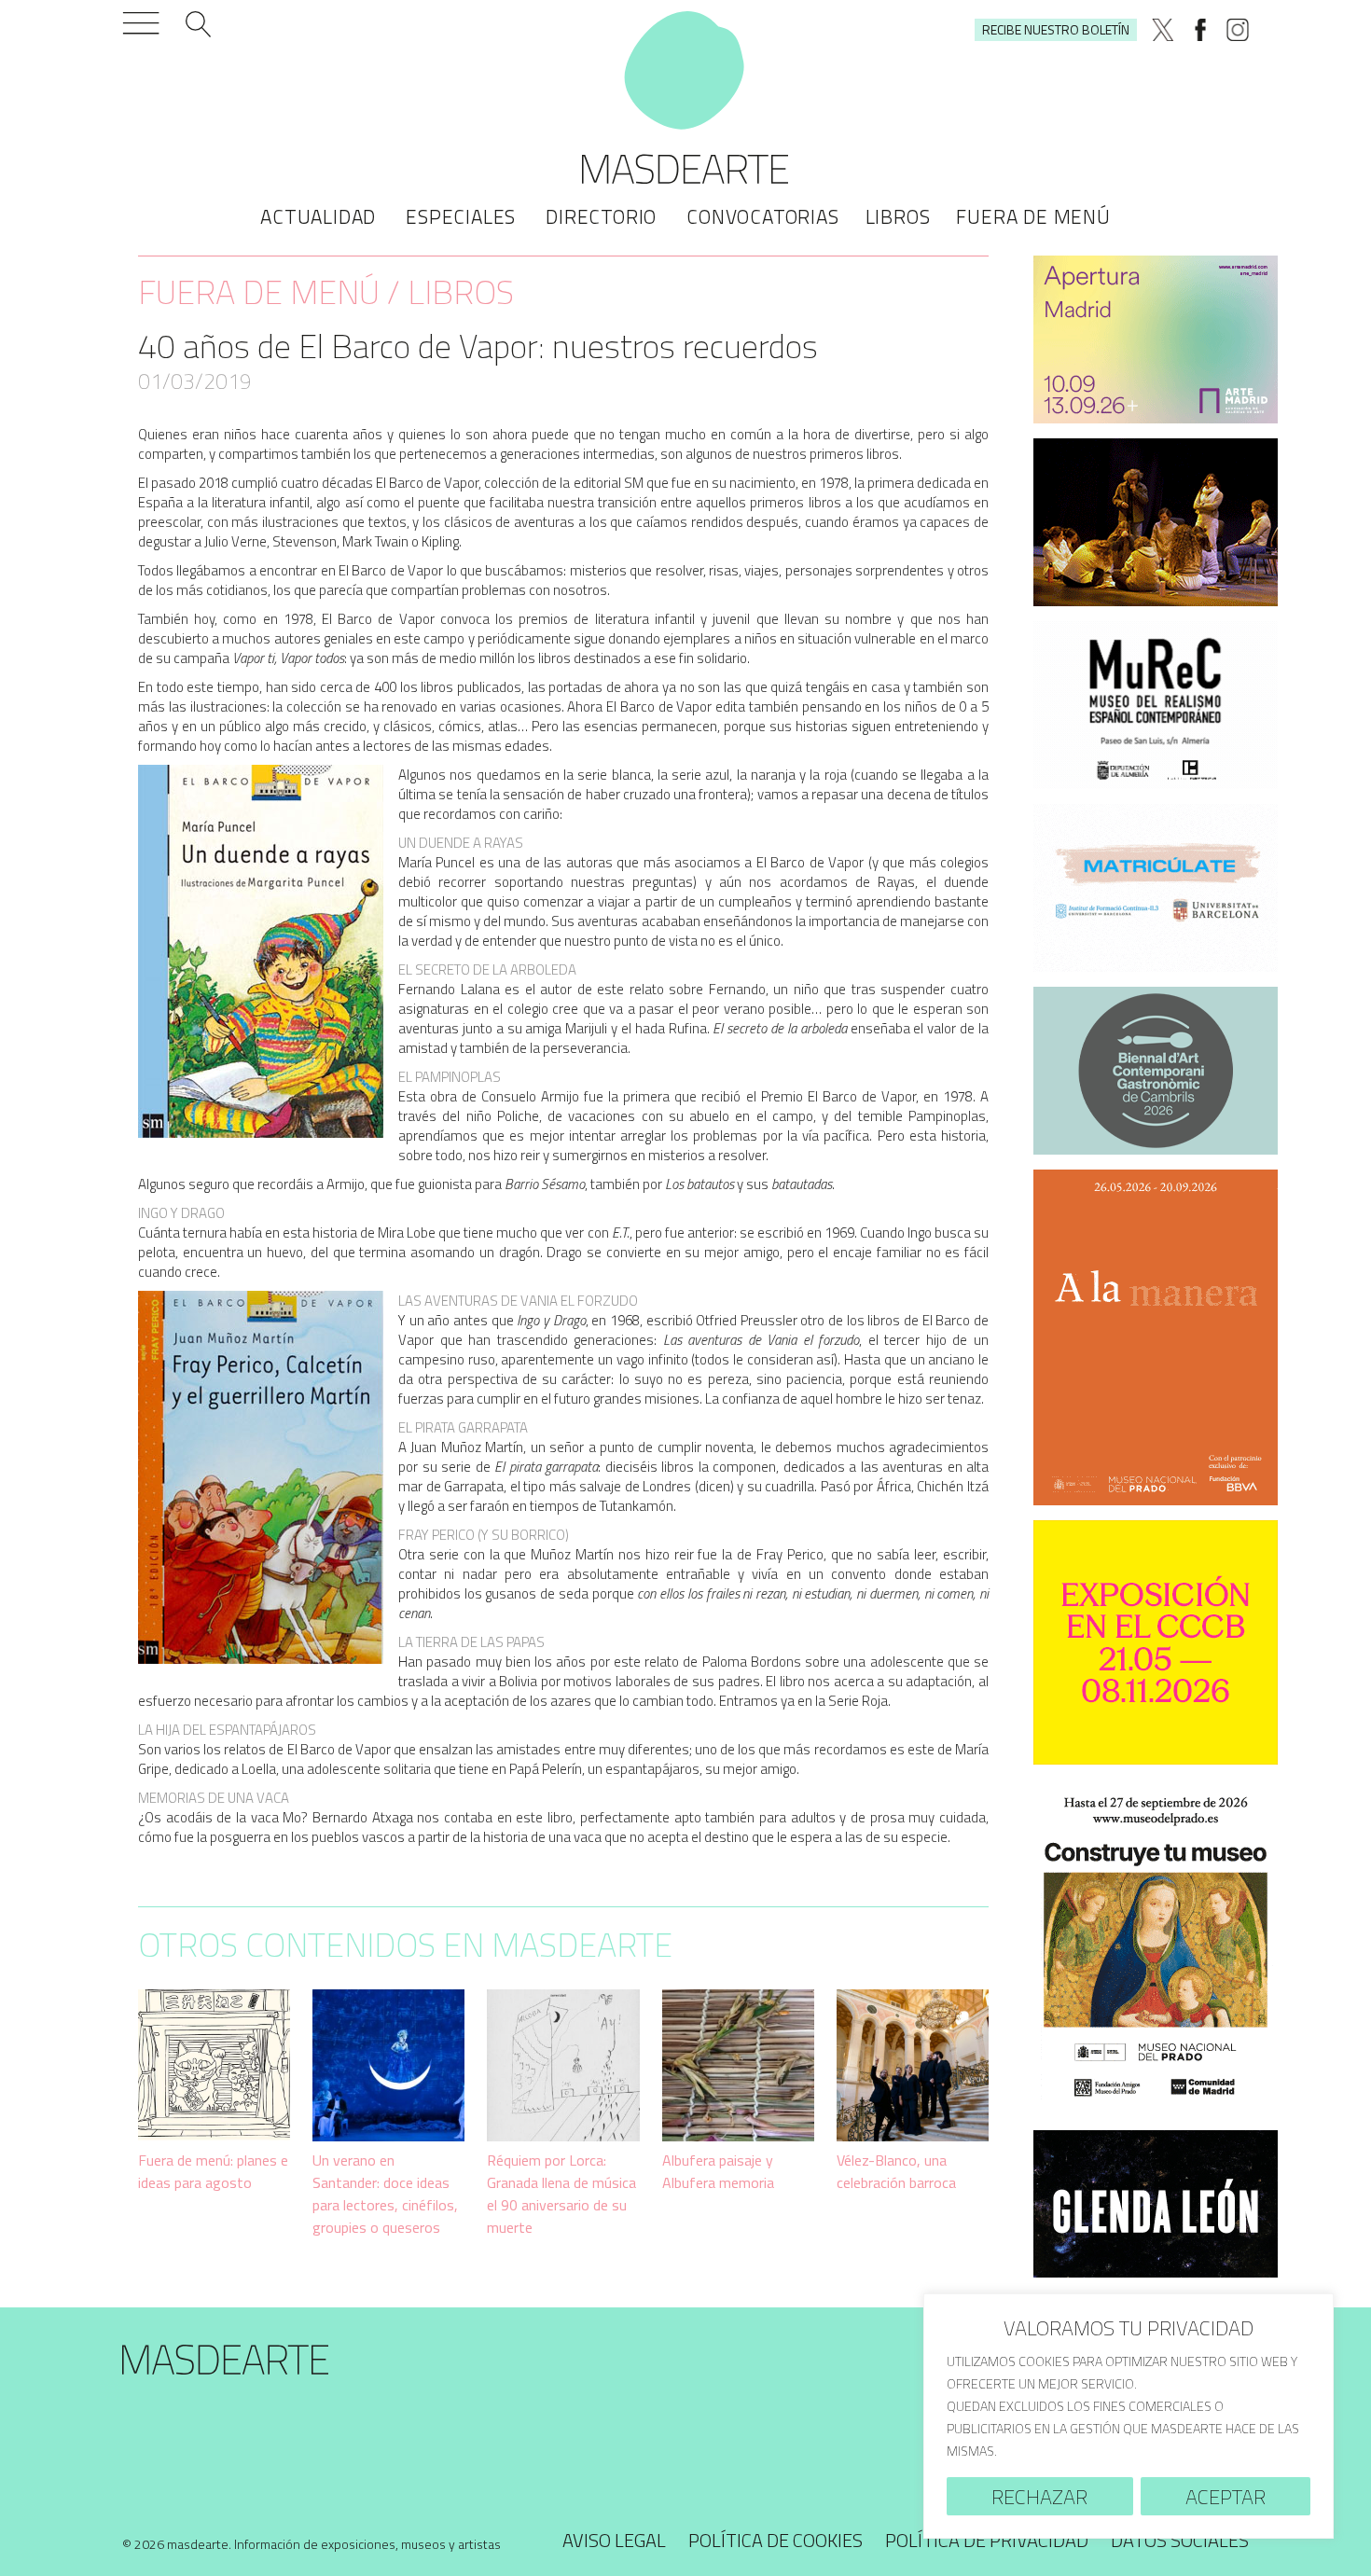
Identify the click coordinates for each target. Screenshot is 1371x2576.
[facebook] (1200, 30)
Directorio (601, 216)
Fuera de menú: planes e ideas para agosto (213, 2171)
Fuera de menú (1033, 216)
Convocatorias (762, 216)
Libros (898, 216)
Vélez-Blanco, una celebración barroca (896, 2171)
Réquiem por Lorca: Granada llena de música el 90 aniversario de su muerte (561, 2194)
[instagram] (1238, 30)
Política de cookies (776, 2540)
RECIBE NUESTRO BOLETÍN (1056, 29)
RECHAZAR (1039, 2497)
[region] (1129, 2416)
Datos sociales (1180, 2540)
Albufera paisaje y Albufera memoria (718, 2171)
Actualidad (318, 216)
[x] (1163, 30)
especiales (461, 216)
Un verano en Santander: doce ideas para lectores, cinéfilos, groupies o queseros (385, 2194)
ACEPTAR (1226, 2497)
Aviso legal (614, 2540)
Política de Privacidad (987, 2540)
